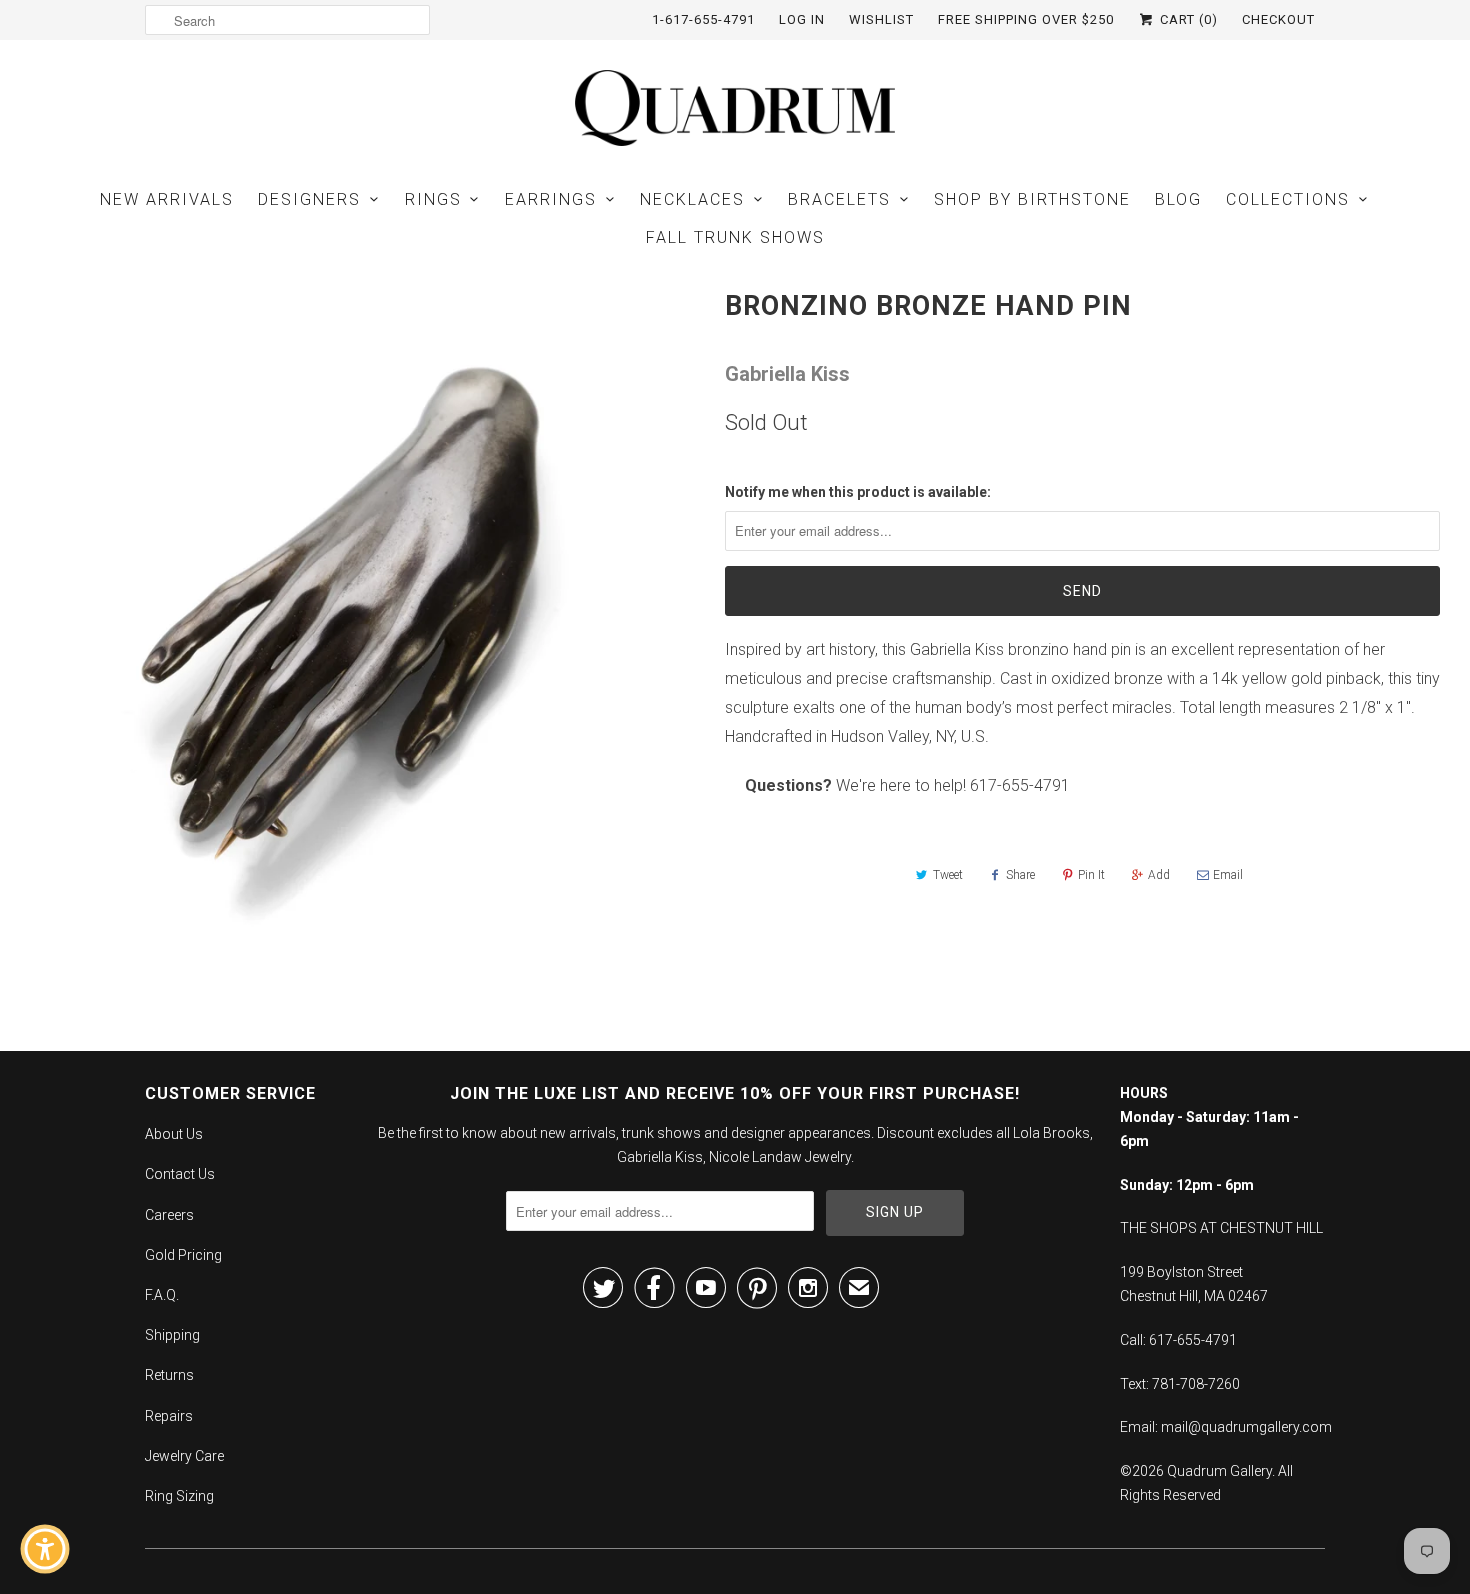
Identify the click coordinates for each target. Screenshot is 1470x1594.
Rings (433, 199)
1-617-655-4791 (703, 19)
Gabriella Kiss (787, 374)
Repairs (169, 1416)
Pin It (1091, 875)
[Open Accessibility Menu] (45, 1549)
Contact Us (180, 1174)
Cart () (1187, 19)
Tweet (948, 875)
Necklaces (692, 199)
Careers (169, 1215)
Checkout (1278, 19)
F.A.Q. (162, 1295)
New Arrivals (167, 199)
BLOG (1178, 199)
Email (1228, 875)
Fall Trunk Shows (735, 237)
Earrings (551, 199)
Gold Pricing (183, 1255)
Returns (169, 1375)
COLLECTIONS (1288, 199)
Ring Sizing (179, 1496)
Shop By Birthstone (1032, 199)
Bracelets (839, 199)
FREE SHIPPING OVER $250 (1026, 19)
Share (1020, 875)
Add (1159, 875)
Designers (309, 199)
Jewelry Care (184, 1456)
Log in (802, 19)
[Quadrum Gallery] (735, 108)
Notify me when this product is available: (858, 492)
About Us (174, 1134)
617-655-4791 (1020, 785)
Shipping (172, 1335)
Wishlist (881, 19)
